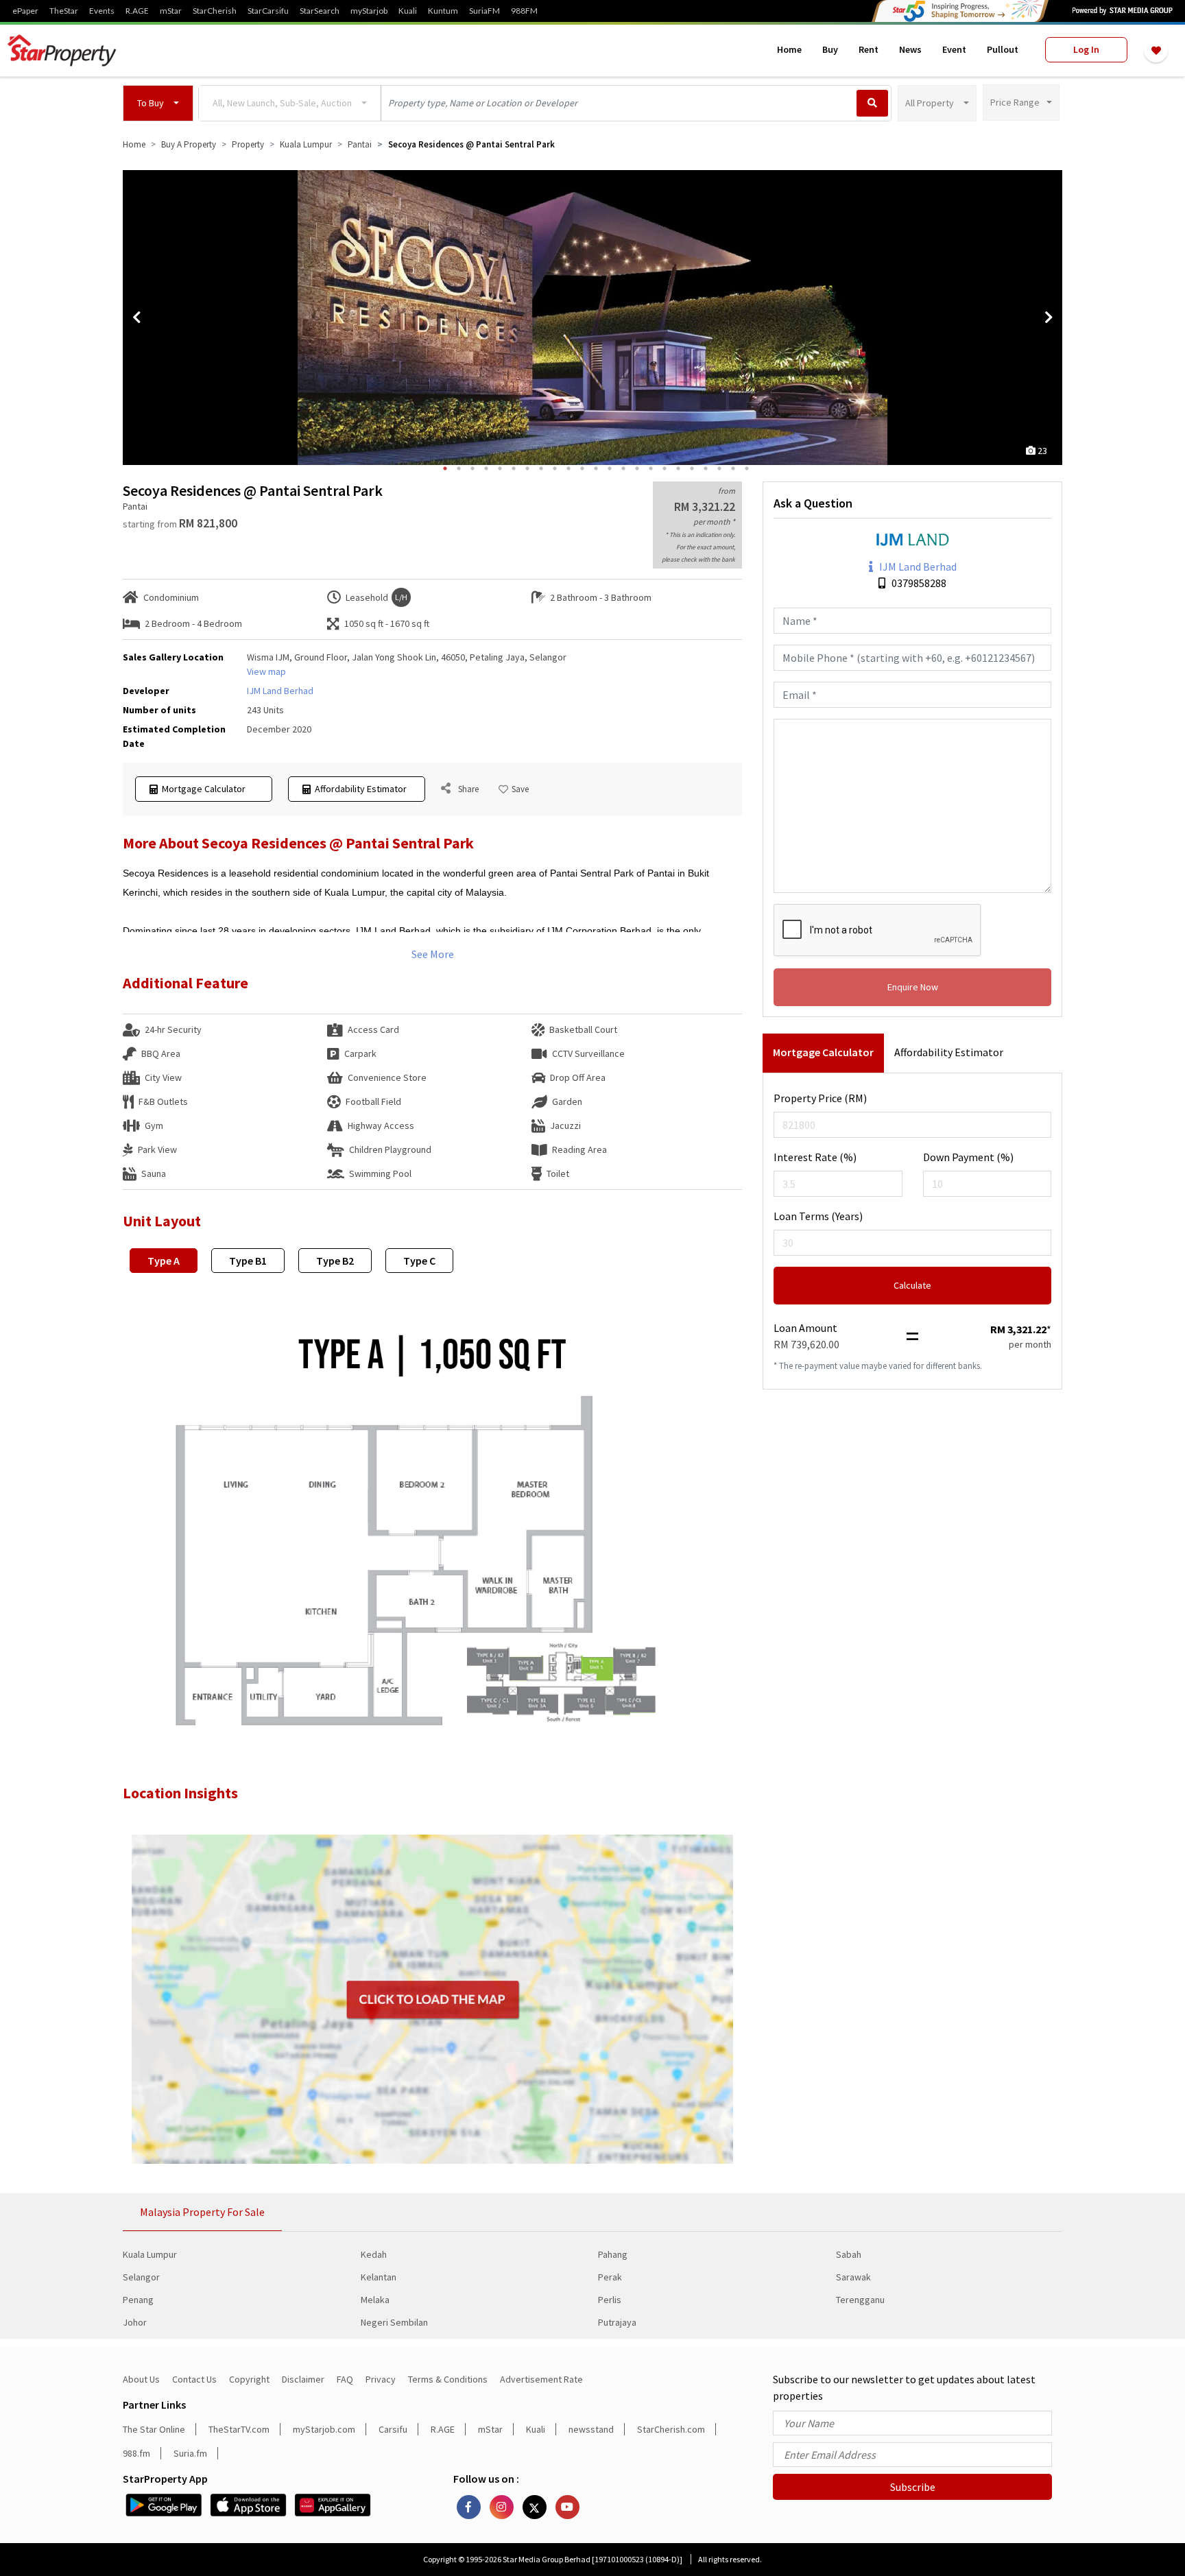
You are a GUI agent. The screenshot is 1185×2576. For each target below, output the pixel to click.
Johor (135, 2322)
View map (266, 671)
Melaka (375, 2300)
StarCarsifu (268, 11)
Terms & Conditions (448, 2379)
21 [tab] (719, 468)
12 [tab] (596, 468)
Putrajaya (617, 2322)
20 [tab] (706, 468)
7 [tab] (527, 468)
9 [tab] (555, 468)
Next (1049, 318)
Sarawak (853, 2277)
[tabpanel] (592, 318)
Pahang (613, 2254)
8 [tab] (541, 468)
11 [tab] (582, 468)
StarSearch (320, 11)
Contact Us (194, 2379)
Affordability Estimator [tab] (949, 1052)
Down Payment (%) (968, 1157)
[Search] (872, 103)
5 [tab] (500, 468)
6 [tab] (514, 468)
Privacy (381, 2379)
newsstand (591, 2429)
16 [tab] (651, 468)
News (910, 49)
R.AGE (137, 11)
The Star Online (154, 2429)
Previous (136, 318)
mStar (171, 11)
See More (433, 954)
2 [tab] (459, 468)
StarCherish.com (671, 2429)
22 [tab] (733, 468)
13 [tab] (610, 468)
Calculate (912, 1285)
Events (102, 11)
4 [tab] (486, 468)
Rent (869, 49)
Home (789, 49)
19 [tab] (692, 468)
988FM (524, 11)
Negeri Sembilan (394, 2322)
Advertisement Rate (541, 2379)
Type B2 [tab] (335, 1261)
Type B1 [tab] (248, 1261)
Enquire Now (913, 987)
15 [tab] (637, 468)
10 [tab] (568, 468)
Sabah (849, 2254)
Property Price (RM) (820, 1098)
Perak (610, 2277)
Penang (138, 2300)
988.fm (136, 2453)
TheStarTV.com (239, 2429)
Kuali (408, 11)
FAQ (345, 2379)
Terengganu (860, 2300)
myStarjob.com (324, 2429)
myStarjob (369, 11)
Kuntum (443, 11)
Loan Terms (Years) (818, 1216)
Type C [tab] (419, 1261)
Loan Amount (805, 1328)
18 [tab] (678, 468)
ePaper (25, 11)
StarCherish (215, 11)
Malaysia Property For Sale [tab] (202, 2212)
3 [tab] (472, 468)
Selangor (141, 2277)
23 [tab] (747, 468)
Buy (830, 49)
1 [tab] (445, 468)
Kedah (374, 2254)
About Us (141, 2379)
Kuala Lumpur (150, 2254)
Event (954, 49)
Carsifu (393, 2429)
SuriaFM (484, 11)
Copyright (249, 2379)
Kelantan (379, 2277)
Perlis (610, 2300)
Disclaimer (303, 2379)
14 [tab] (623, 468)
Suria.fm (190, 2453)
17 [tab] (665, 468)
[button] (158, 103)
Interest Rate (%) (815, 1157)
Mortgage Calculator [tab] (823, 1052)
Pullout (1003, 49)
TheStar (64, 11)
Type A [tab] (164, 1261)
